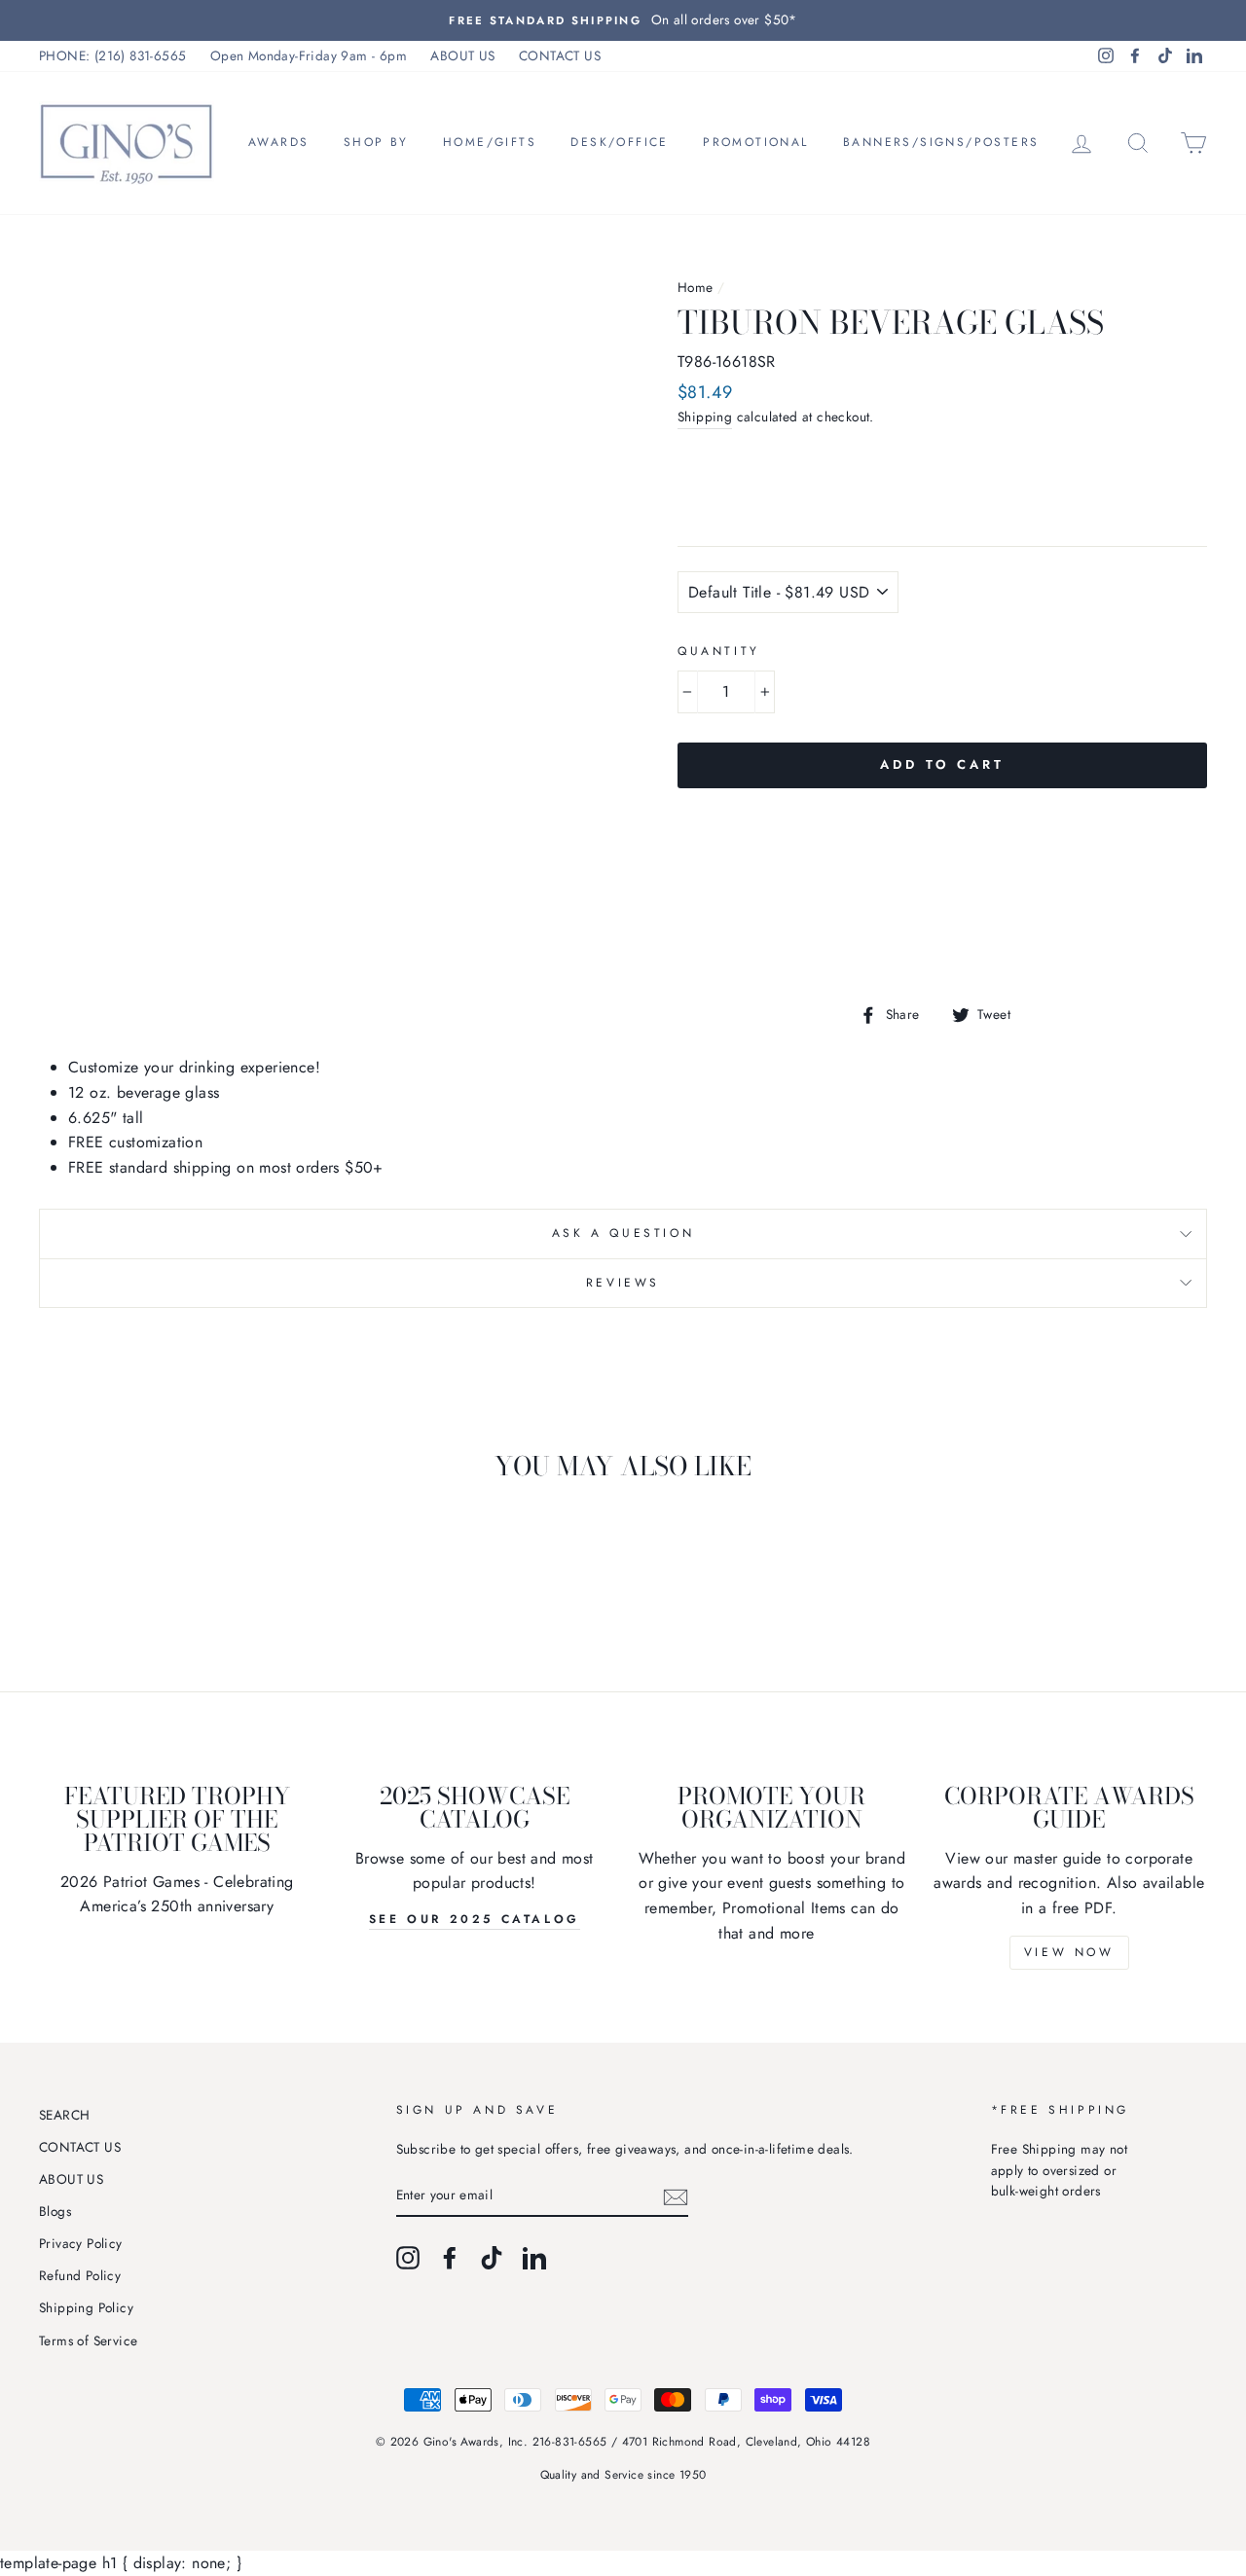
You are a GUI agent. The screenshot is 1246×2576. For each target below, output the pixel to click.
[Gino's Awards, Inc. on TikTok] (492, 2258)
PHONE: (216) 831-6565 (112, 55)
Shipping (705, 417)
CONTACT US (560, 55)
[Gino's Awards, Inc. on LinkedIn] (534, 2258)
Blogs (55, 2211)
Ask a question (623, 1233)
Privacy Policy (81, 2243)
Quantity (719, 651)
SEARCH (64, 2115)
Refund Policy (80, 2275)
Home (696, 287)
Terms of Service (88, 2340)
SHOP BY (376, 142)
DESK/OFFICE (619, 142)
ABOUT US (462, 55)
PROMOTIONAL (755, 142)
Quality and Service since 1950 (623, 2475)
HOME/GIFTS (490, 142)
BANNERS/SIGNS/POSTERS (941, 142)
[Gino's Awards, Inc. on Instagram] (408, 2258)
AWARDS (278, 142)
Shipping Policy (86, 2307)
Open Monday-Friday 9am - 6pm (309, 55)
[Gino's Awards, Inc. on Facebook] (450, 2258)
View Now (1069, 1952)
